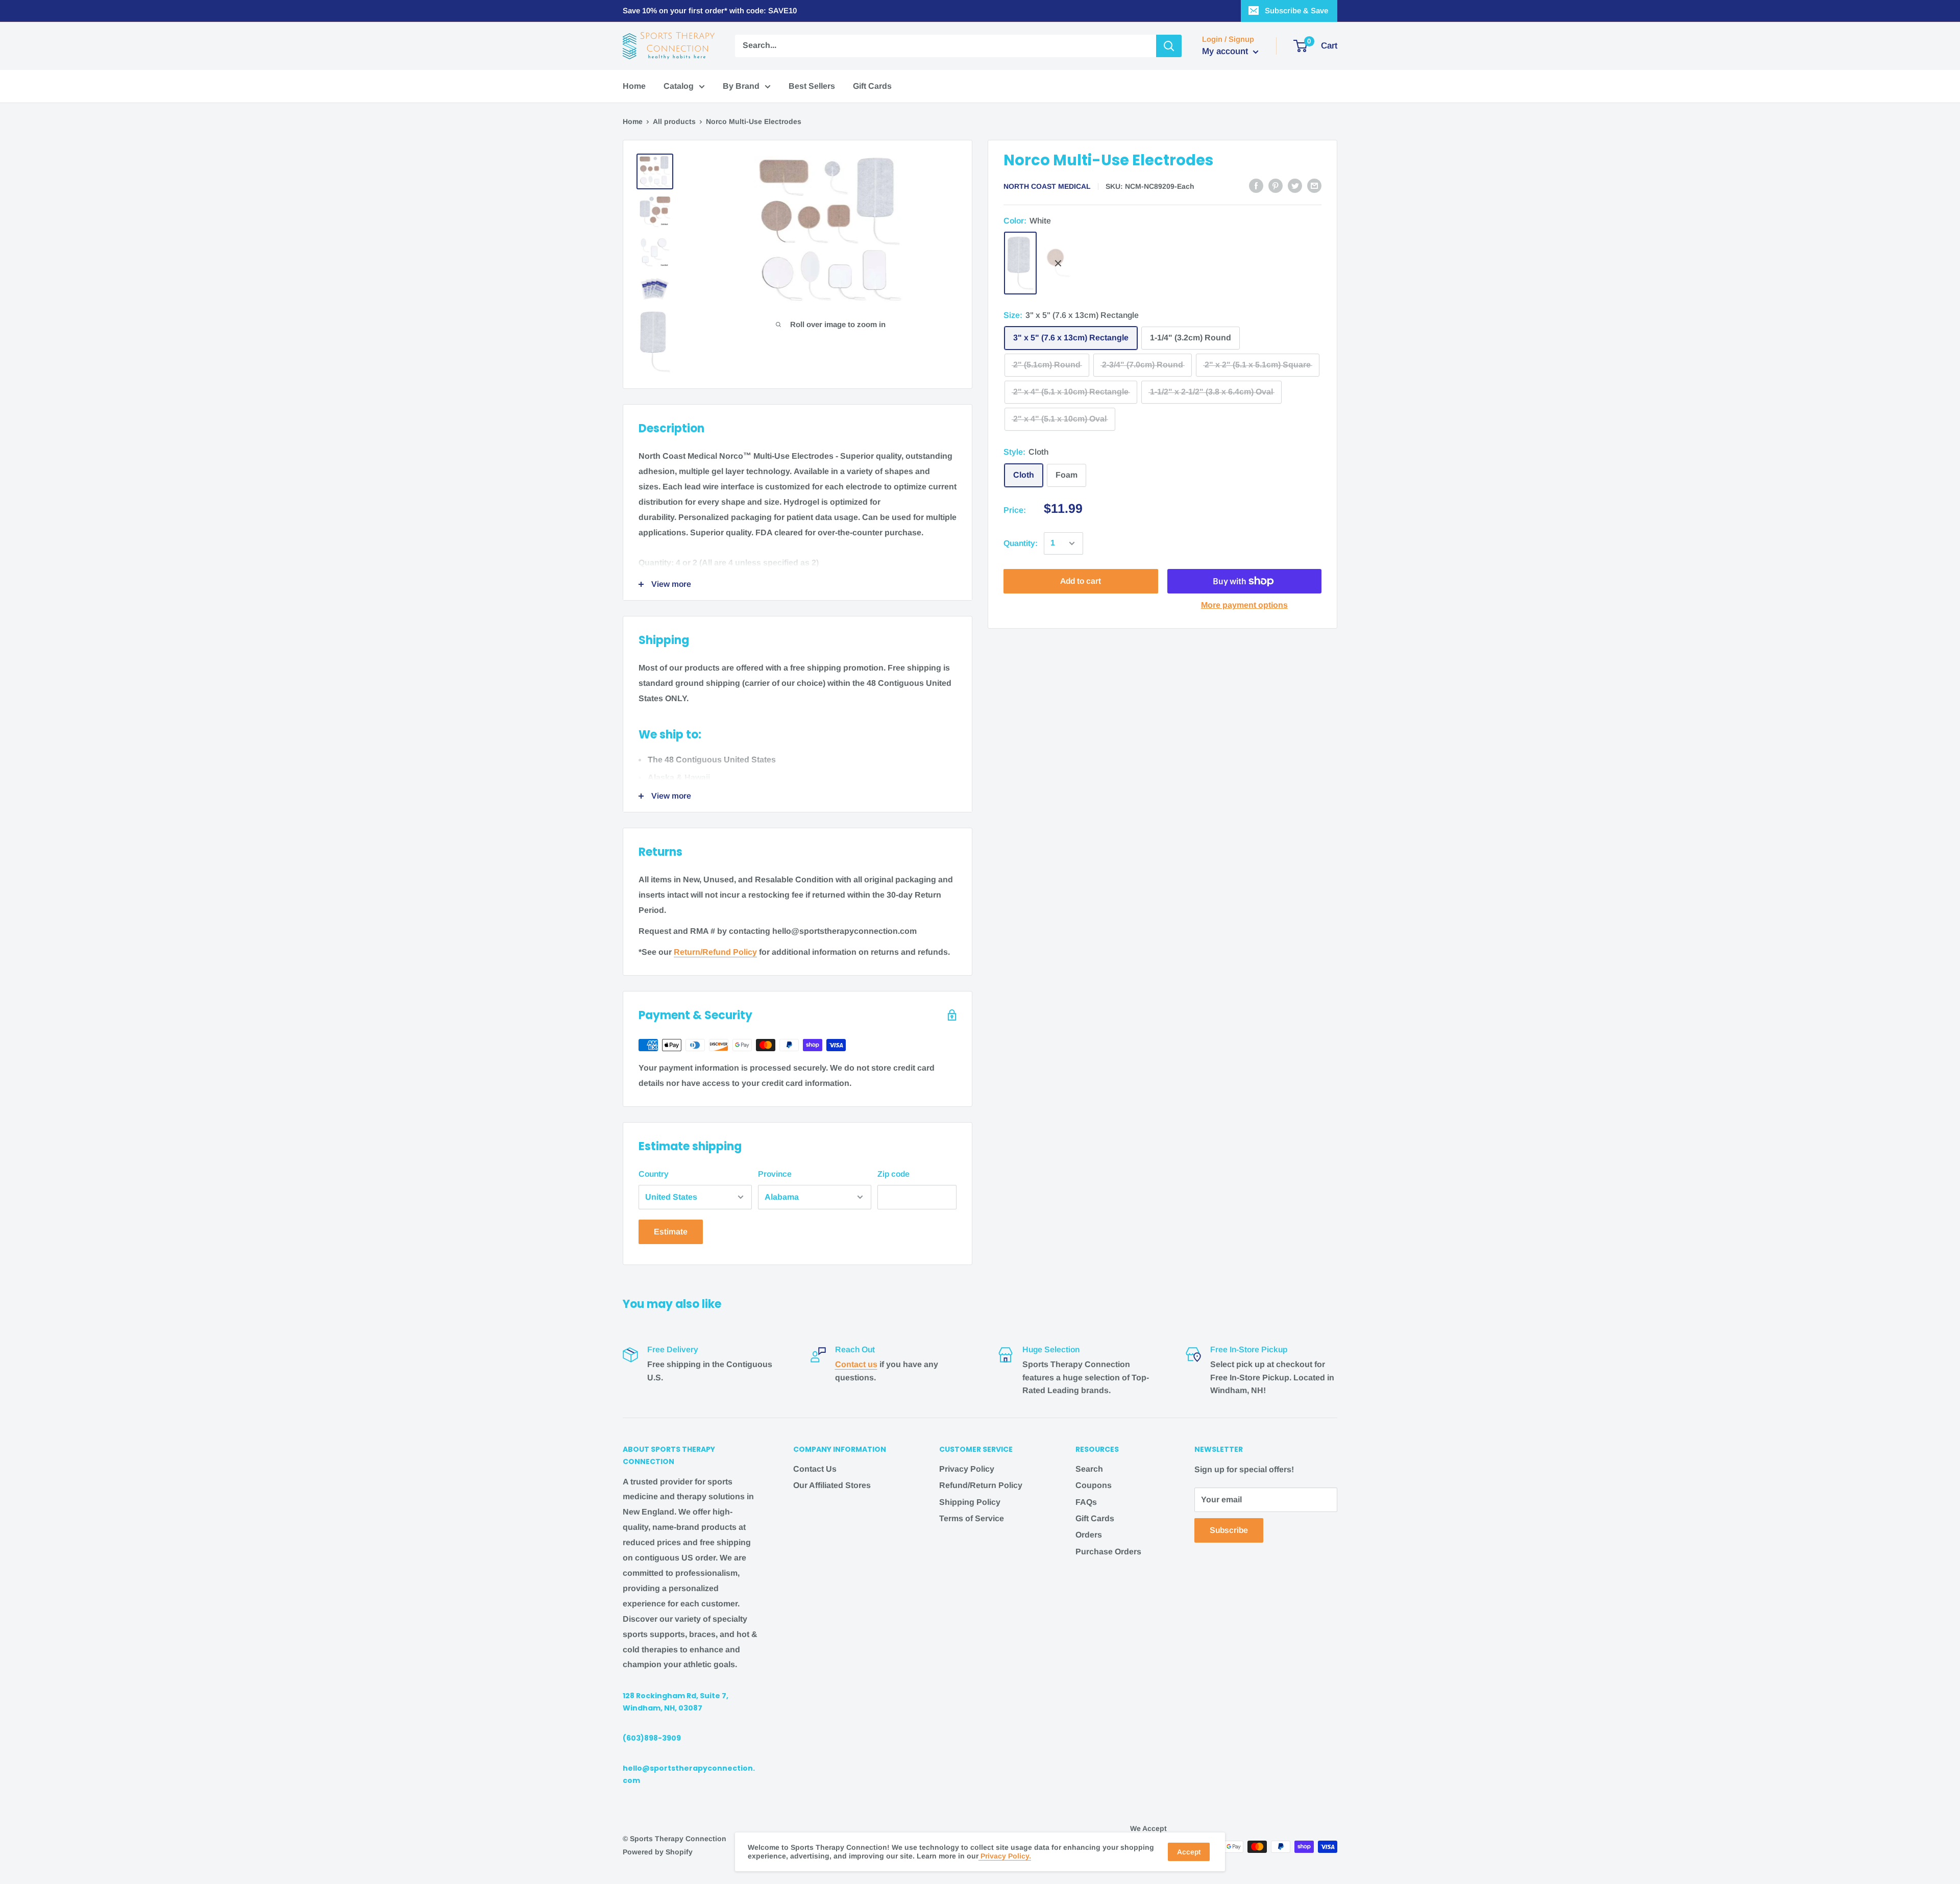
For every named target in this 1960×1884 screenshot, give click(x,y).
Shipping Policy (970, 1502)
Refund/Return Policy (981, 1485)
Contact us (856, 1364)
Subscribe (1229, 1530)
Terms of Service (972, 1518)
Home (634, 86)
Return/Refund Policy (715, 952)
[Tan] (1058, 263)
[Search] (1169, 46)
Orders (1089, 1535)
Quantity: (1021, 543)
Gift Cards (872, 86)
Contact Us (815, 1469)
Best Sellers (812, 86)
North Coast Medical (1047, 186)
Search (1089, 1469)
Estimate (671, 1232)
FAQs (1086, 1502)
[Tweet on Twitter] (1295, 186)
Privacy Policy (967, 1469)
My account (1226, 51)
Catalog (679, 86)
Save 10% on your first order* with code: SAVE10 (710, 10)
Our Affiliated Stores (832, 1485)
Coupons (1094, 1485)
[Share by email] (1314, 186)
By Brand (741, 86)
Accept (1189, 1852)
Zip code (893, 1174)
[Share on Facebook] (1256, 186)
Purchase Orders (1108, 1552)
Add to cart (1081, 581)
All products (674, 121)
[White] (1020, 263)
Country (654, 1174)
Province (775, 1174)
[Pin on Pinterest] (1276, 186)
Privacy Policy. (1005, 1856)
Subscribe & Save (1296, 10)
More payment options (1244, 605)
